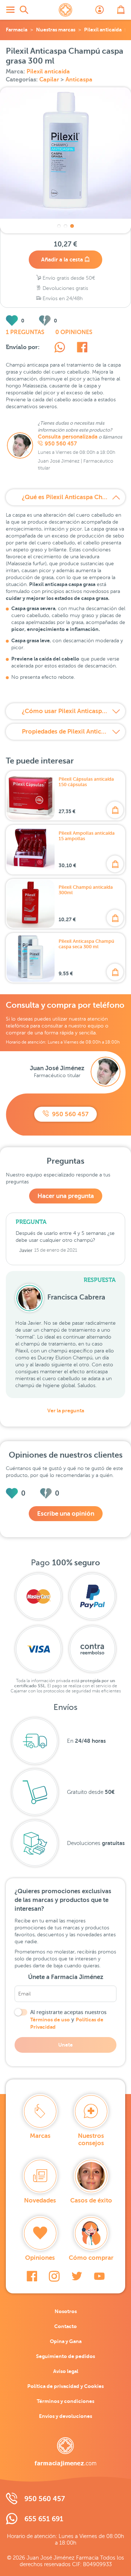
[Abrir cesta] (121, 10)
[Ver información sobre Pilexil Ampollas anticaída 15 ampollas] (31, 850)
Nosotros (66, 2311)
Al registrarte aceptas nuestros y (68, 2020)
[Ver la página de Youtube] (99, 2276)
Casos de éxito (91, 2200)
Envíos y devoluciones (65, 2416)
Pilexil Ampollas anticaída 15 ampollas (87, 836)
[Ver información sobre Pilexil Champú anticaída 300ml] (31, 904)
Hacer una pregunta (66, 1196)
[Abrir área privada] (100, 10)
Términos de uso (50, 2020)
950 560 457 (61, 444)
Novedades (40, 2200)
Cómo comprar (91, 2258)
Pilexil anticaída (103, 30)
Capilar (50, 80)
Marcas (40, 2136)
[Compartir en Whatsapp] (60, 348)
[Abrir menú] (10, 10)
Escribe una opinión (66, 1514)
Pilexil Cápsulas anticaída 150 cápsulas (86, 782)
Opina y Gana (66, 2341)
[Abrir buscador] (24, 10)
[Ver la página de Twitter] (77, 2276)
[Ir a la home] (65, 2452)
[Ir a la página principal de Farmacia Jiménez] (65, 10)
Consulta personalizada (68, 437)
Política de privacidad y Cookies (65, 2386)
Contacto (65, 2326)
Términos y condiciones (65, 2401)
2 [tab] (65, 226)
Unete (65, 2045)
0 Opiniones (74, 332)
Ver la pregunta (66, 1411)
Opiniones (40, 2258)
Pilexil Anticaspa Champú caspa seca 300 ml (86, 944)
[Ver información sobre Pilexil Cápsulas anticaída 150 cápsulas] (31, 796)
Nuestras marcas (56, 30)
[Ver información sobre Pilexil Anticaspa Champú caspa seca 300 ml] (31, 958)
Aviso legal (66, 2371)
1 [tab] (59, 226)
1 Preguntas (25, 332)
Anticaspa (79, 80)
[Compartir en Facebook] (82, 348)
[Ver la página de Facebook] (32, 2276)
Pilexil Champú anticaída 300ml (86, 890)
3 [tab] (72, 226)
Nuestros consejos (91, 2139)
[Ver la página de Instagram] (54, 2276)
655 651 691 (44, 2519)
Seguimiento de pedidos (65, 2356)
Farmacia (17, 30)
